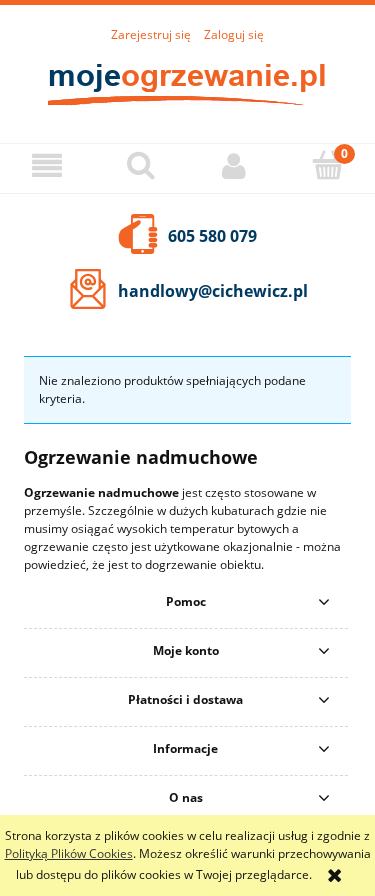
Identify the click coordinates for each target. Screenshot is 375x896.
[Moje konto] (235, 165)
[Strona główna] (188, 82)
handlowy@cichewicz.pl (213, 291)
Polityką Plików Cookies (69, 853)
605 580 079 (212, 236)
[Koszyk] (328, 164)
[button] (47, 165)
